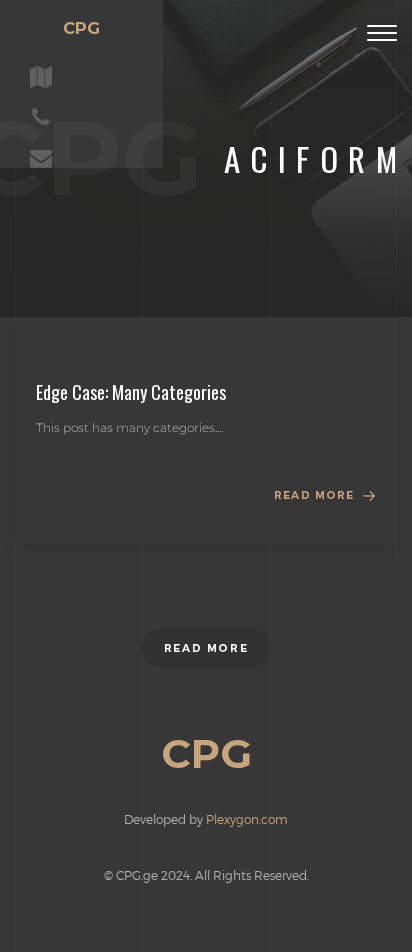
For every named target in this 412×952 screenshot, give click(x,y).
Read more (314, 495)
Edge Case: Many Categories (131, 392)
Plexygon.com (247, 819)
